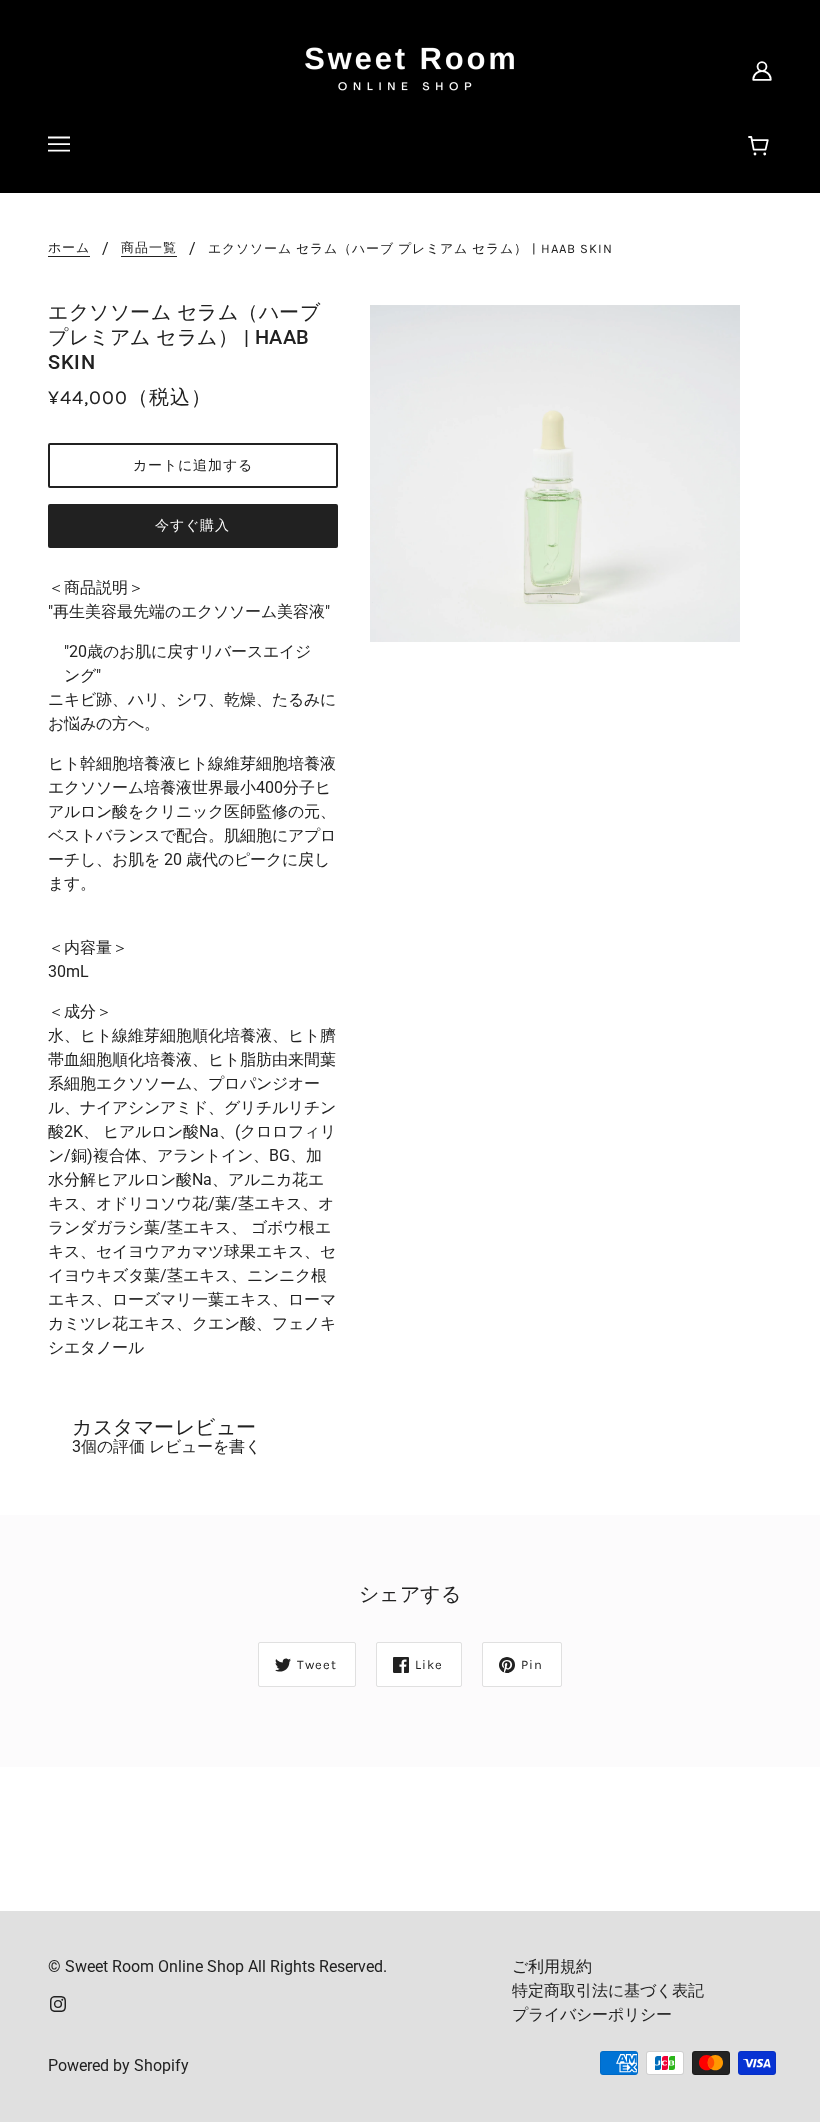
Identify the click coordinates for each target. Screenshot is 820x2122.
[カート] (761, 147)
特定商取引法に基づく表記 (608, 1990)
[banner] (410, 68)
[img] (58, 2003)
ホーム (69, 248)
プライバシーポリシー (592, 2014)
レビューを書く (205, 1446)
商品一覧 (149, 248)
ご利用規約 (552, 1966)
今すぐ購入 (192, 525)
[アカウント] (762, 70)
